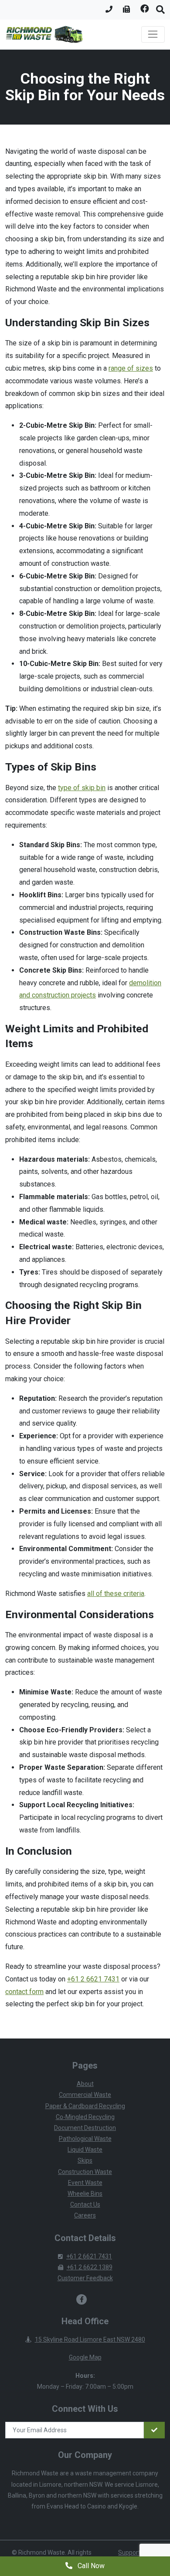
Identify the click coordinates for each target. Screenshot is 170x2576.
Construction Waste (85, 2172)
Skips (85, 2160)
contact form (24, 1992)
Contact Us (85, 2204)
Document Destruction (85, 2128)
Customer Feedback (85, 2278)
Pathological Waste (85, 2139)
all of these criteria (116, 1594)
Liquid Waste (85, 2150)
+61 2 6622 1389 (90, 2267)
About (85, 2084)
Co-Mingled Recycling (85, 2117)
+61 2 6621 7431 (93, 1979)
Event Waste (85, 2183)
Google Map (85, 2357)
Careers (85, 2215)
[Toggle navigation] (153, 34)
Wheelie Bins (85, 2194)
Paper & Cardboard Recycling (85, 2106)
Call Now (90, 2566)
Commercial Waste (85, 2095)
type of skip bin (82, 788)
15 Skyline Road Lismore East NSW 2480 (90, 2339)
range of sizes (131, 368)
